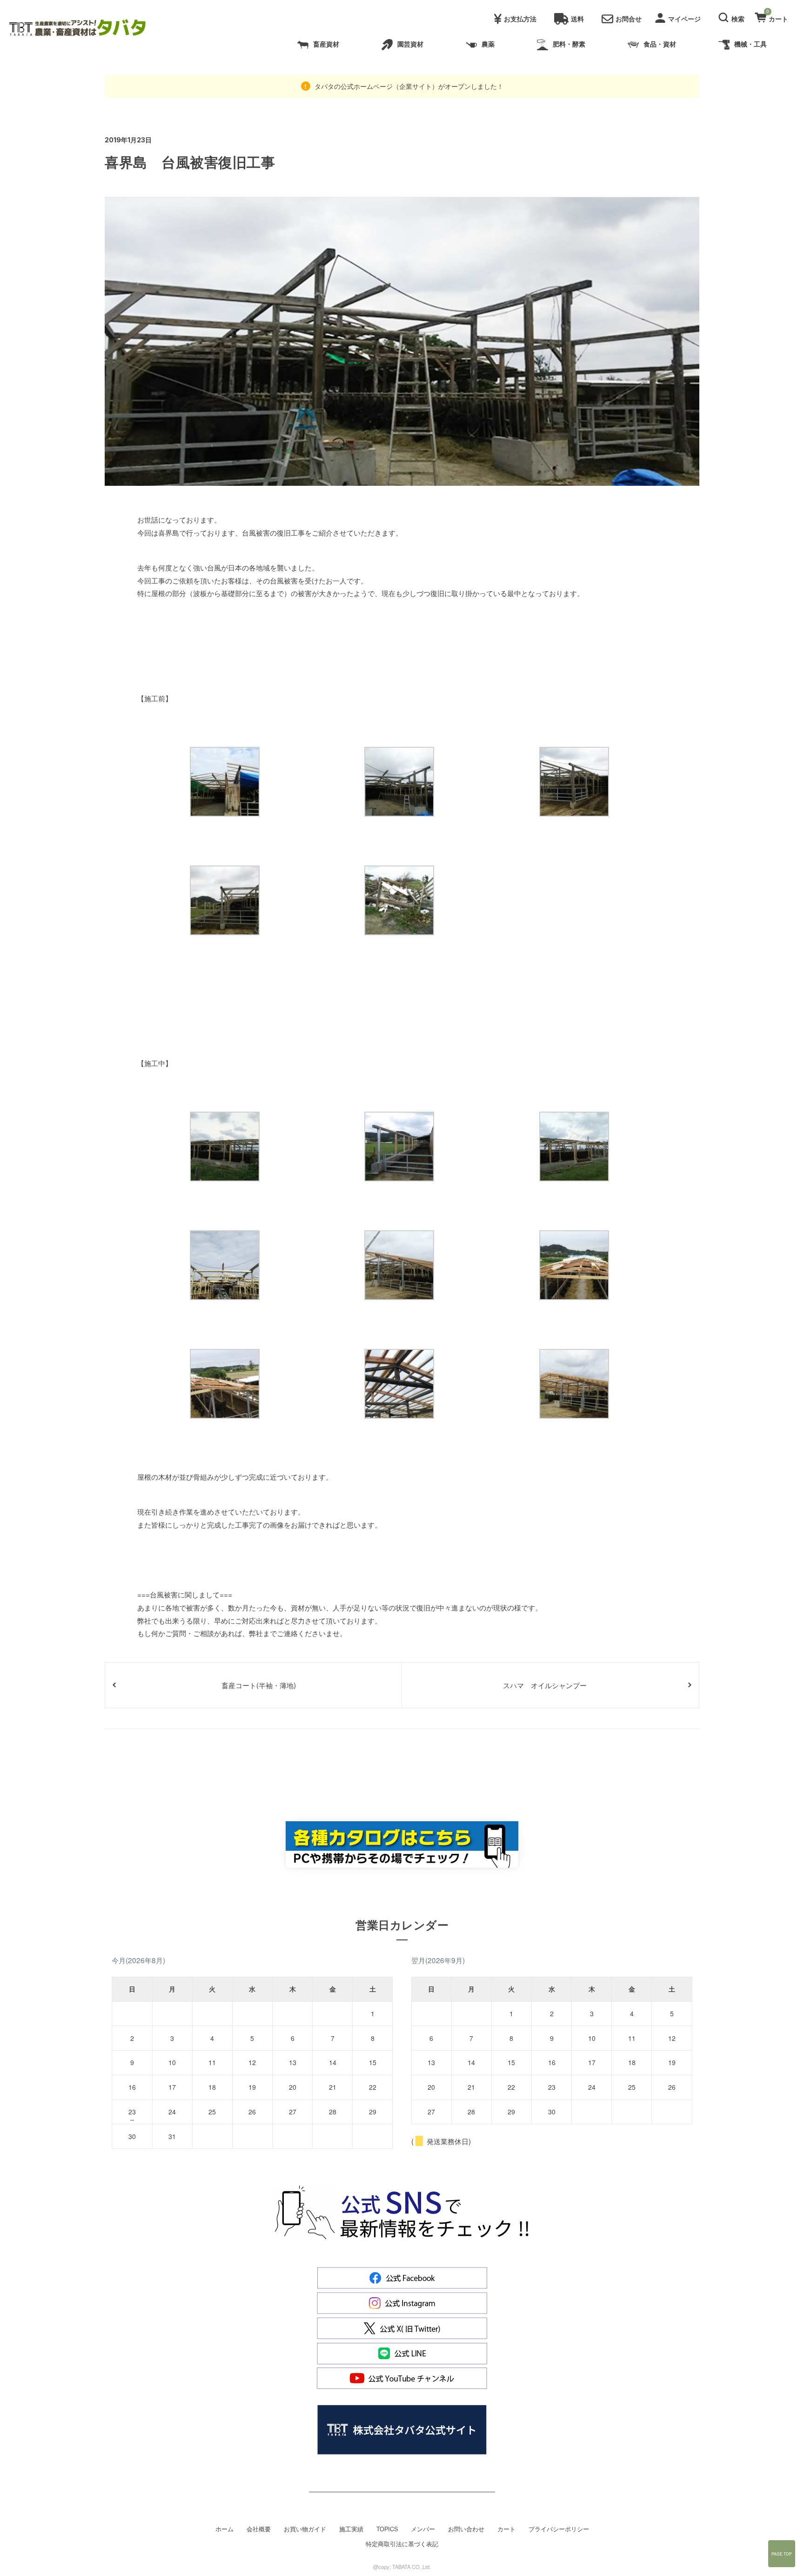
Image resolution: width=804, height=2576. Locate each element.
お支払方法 (520, 19)
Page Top (782, 2554)
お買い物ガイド (305, 2529)
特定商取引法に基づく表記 (402, 2544)
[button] (733, 16)
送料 (577, 19)
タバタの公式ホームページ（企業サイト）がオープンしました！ (408, 86)
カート (506, 2529)
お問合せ (629, 19)
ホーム (224, 2529)
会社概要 (259, 2529)
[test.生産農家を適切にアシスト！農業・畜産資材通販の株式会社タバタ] (85, 28)
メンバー (423, 2529)
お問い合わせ (466, 2529)
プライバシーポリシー (559, 2529)
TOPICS (387, 2529)
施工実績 (351, 2529)
